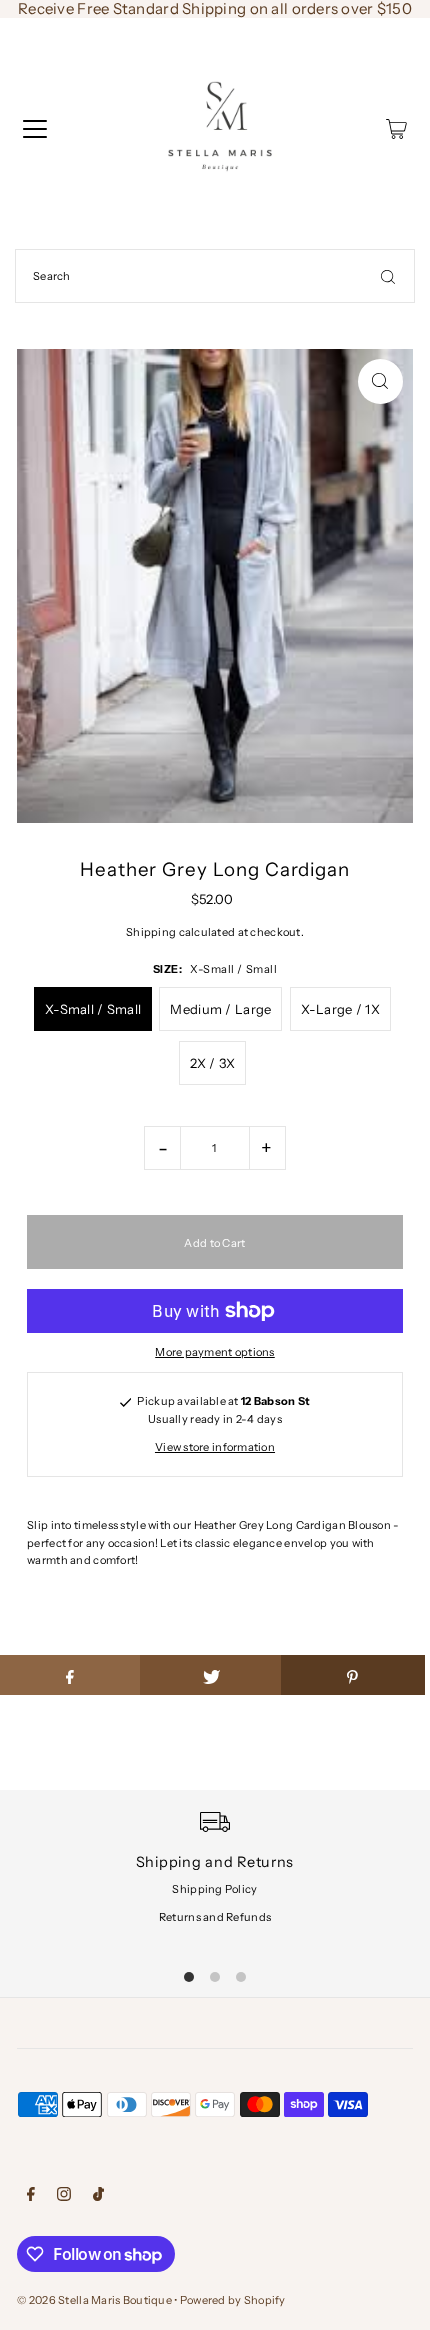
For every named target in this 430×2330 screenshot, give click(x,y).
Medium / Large (220, 1009)
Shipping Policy (214, 1889)
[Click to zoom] (380, 381)
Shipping (151, 932)
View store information (215, 1447)
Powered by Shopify (233, 2300)
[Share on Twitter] (211, 1675)
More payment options (215, 1352)
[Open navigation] (35, 129)
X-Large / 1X (340, 1009)
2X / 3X (213, 1063)
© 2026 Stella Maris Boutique (94, 2300)
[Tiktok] (98, 2197)
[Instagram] (64, 2197)
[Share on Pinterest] (352, 1675)
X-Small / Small (93, 1009)
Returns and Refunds (215, 1917)
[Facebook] (31, 2197)
